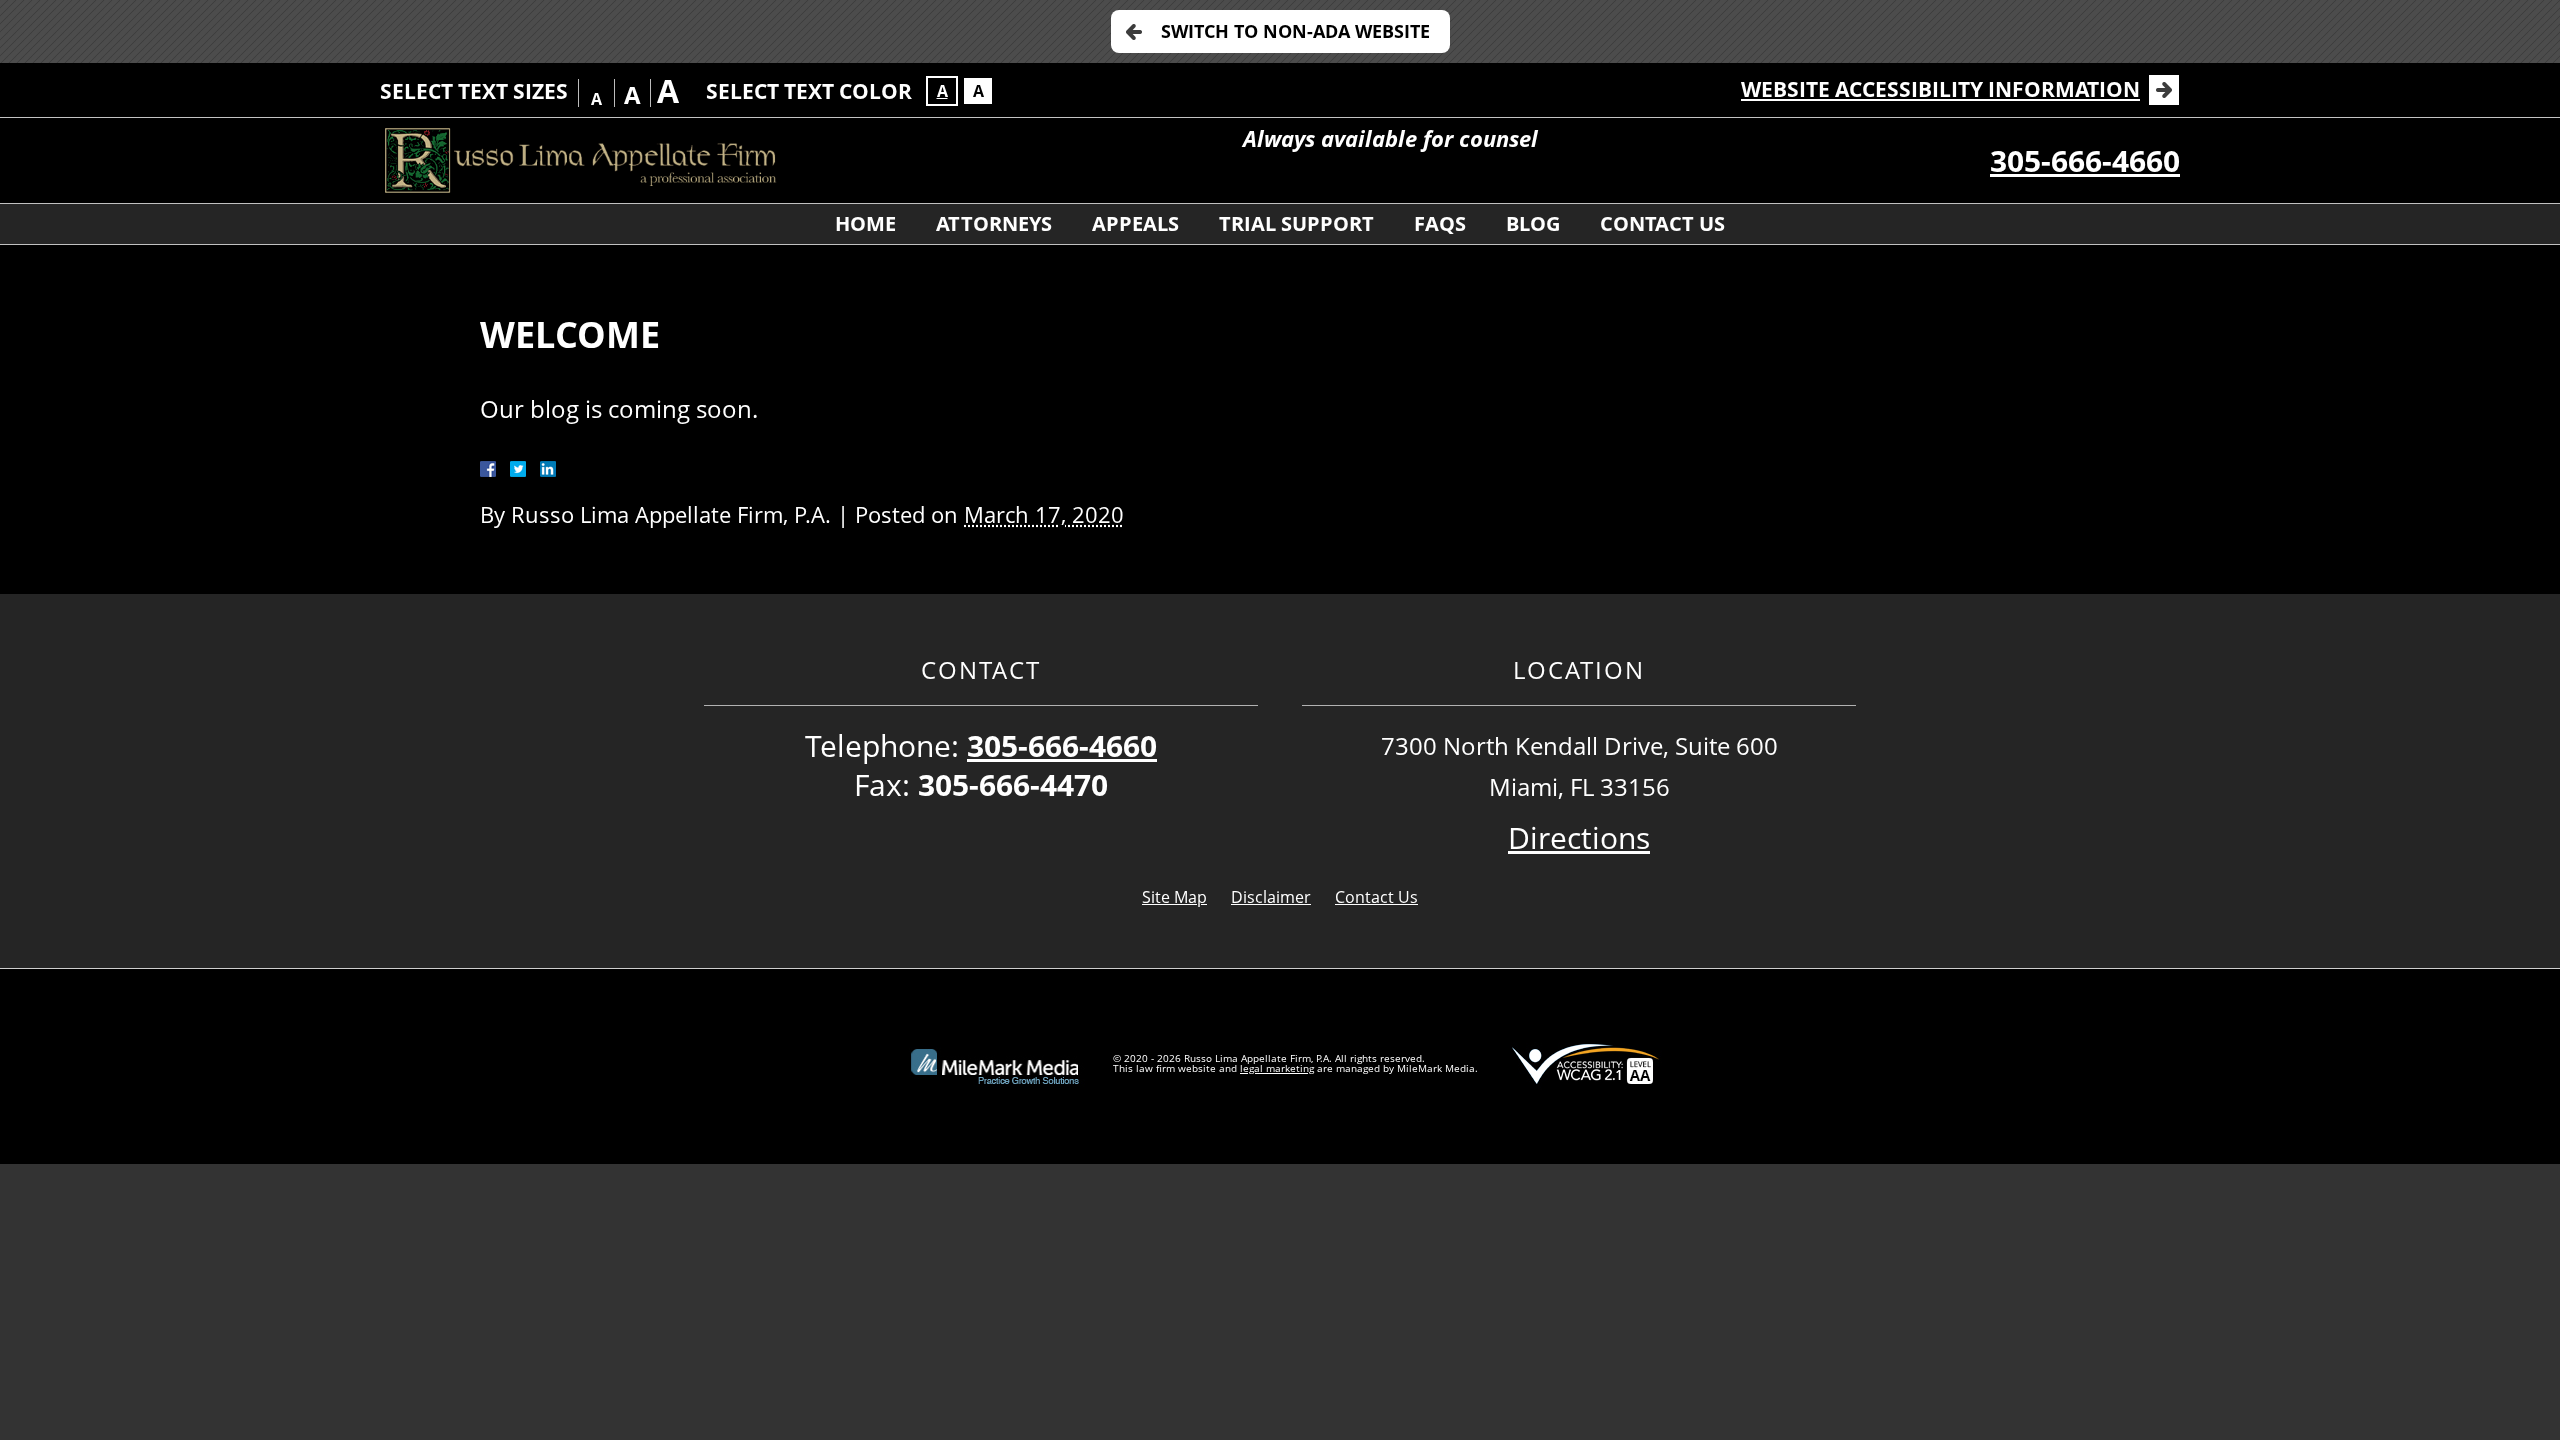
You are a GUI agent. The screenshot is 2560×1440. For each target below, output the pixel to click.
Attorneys (994, 223)
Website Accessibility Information (1940, 89)
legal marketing (1277, 1068)
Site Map (1174, 897)
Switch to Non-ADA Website (1295, 31)
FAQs (1440, 223)
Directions (1579, 837)
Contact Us (1662, 223)
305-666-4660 (2085, 160)
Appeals (1135, 223)
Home (865, 223)
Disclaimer (1271, 897)
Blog (1533, 223)
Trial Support (1296, 223)
